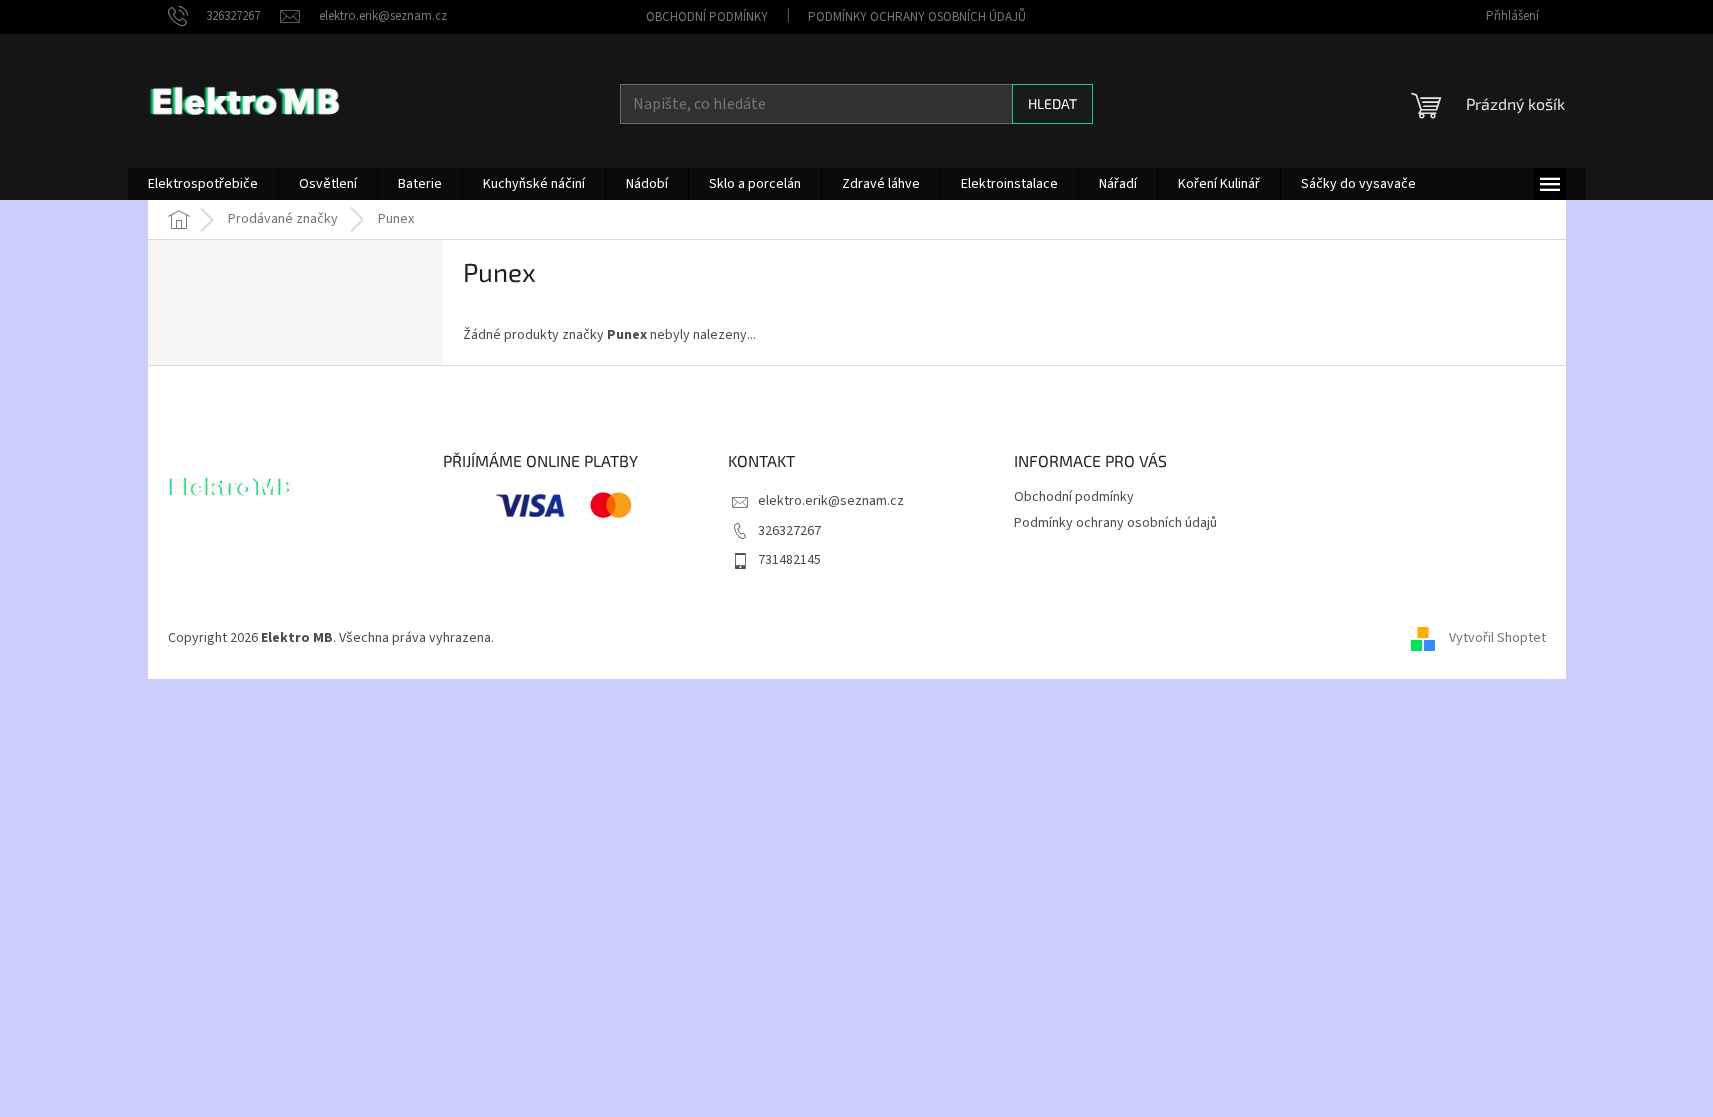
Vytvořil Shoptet (1497, 638)
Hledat (1052, 103)
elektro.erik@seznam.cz (831, 501)
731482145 (789, 560)
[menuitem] (203, 184)
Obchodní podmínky (707, 17)
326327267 (789, 531)
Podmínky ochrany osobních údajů (917, 17)
